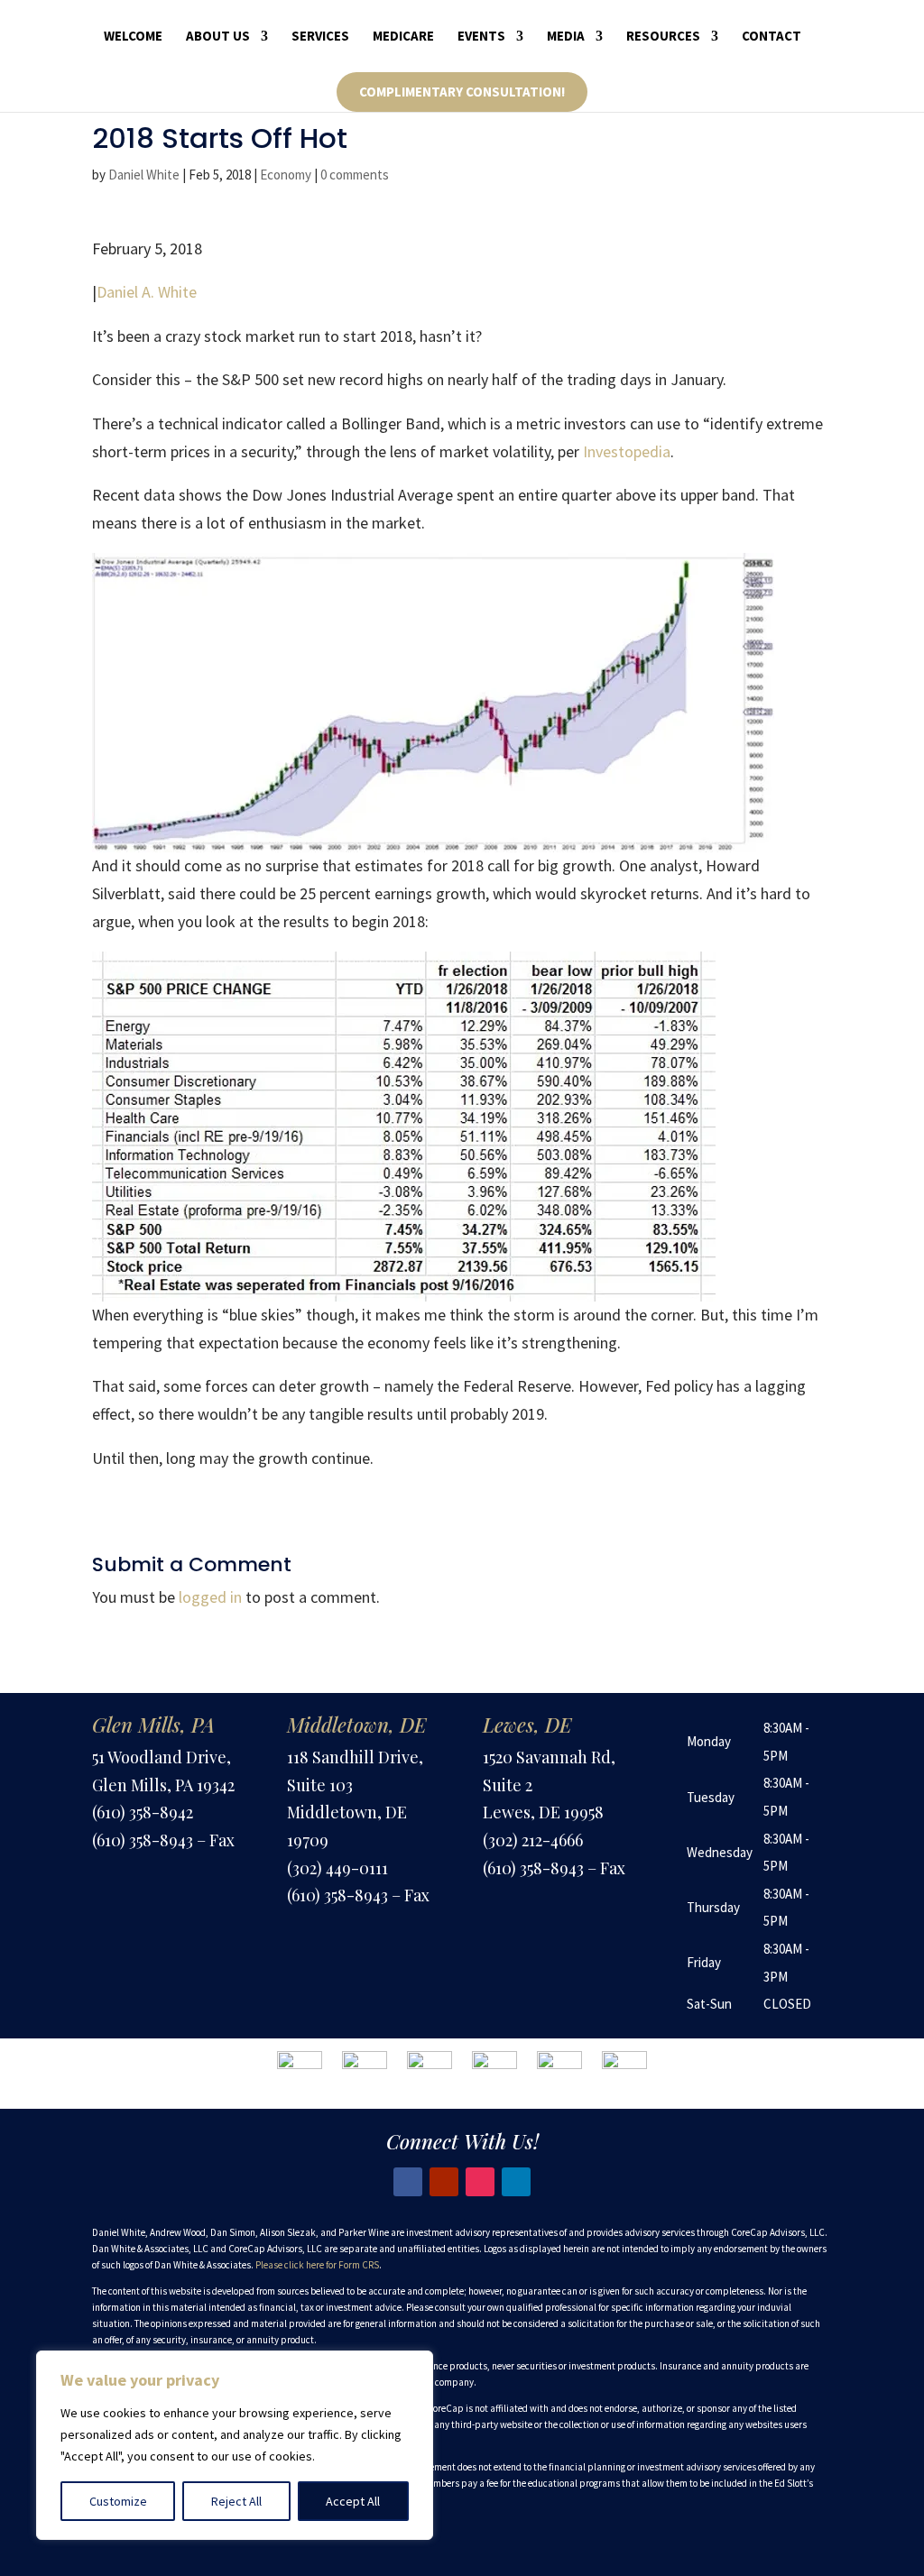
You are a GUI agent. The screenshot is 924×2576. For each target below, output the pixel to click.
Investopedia (627, 451)
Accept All (353, 2501)
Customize (118, 2501)
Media (566, 37)
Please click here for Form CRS (317, 2265)
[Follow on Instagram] (480, 2182)
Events (481, 37)
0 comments (355, 175)
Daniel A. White (147, 292)
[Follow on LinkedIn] (516, 2182)
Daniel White (144, 175)
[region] (235, 2445)
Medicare (403, 37)
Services (320, 37)
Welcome (133, 37)
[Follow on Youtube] (444, 2182)
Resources (663, 37)
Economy (286, 175)
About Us (218, 37)
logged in (210, 1597)
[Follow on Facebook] (408, 2182)
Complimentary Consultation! (462, 92)
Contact (772, 37)
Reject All (236, 2501)
